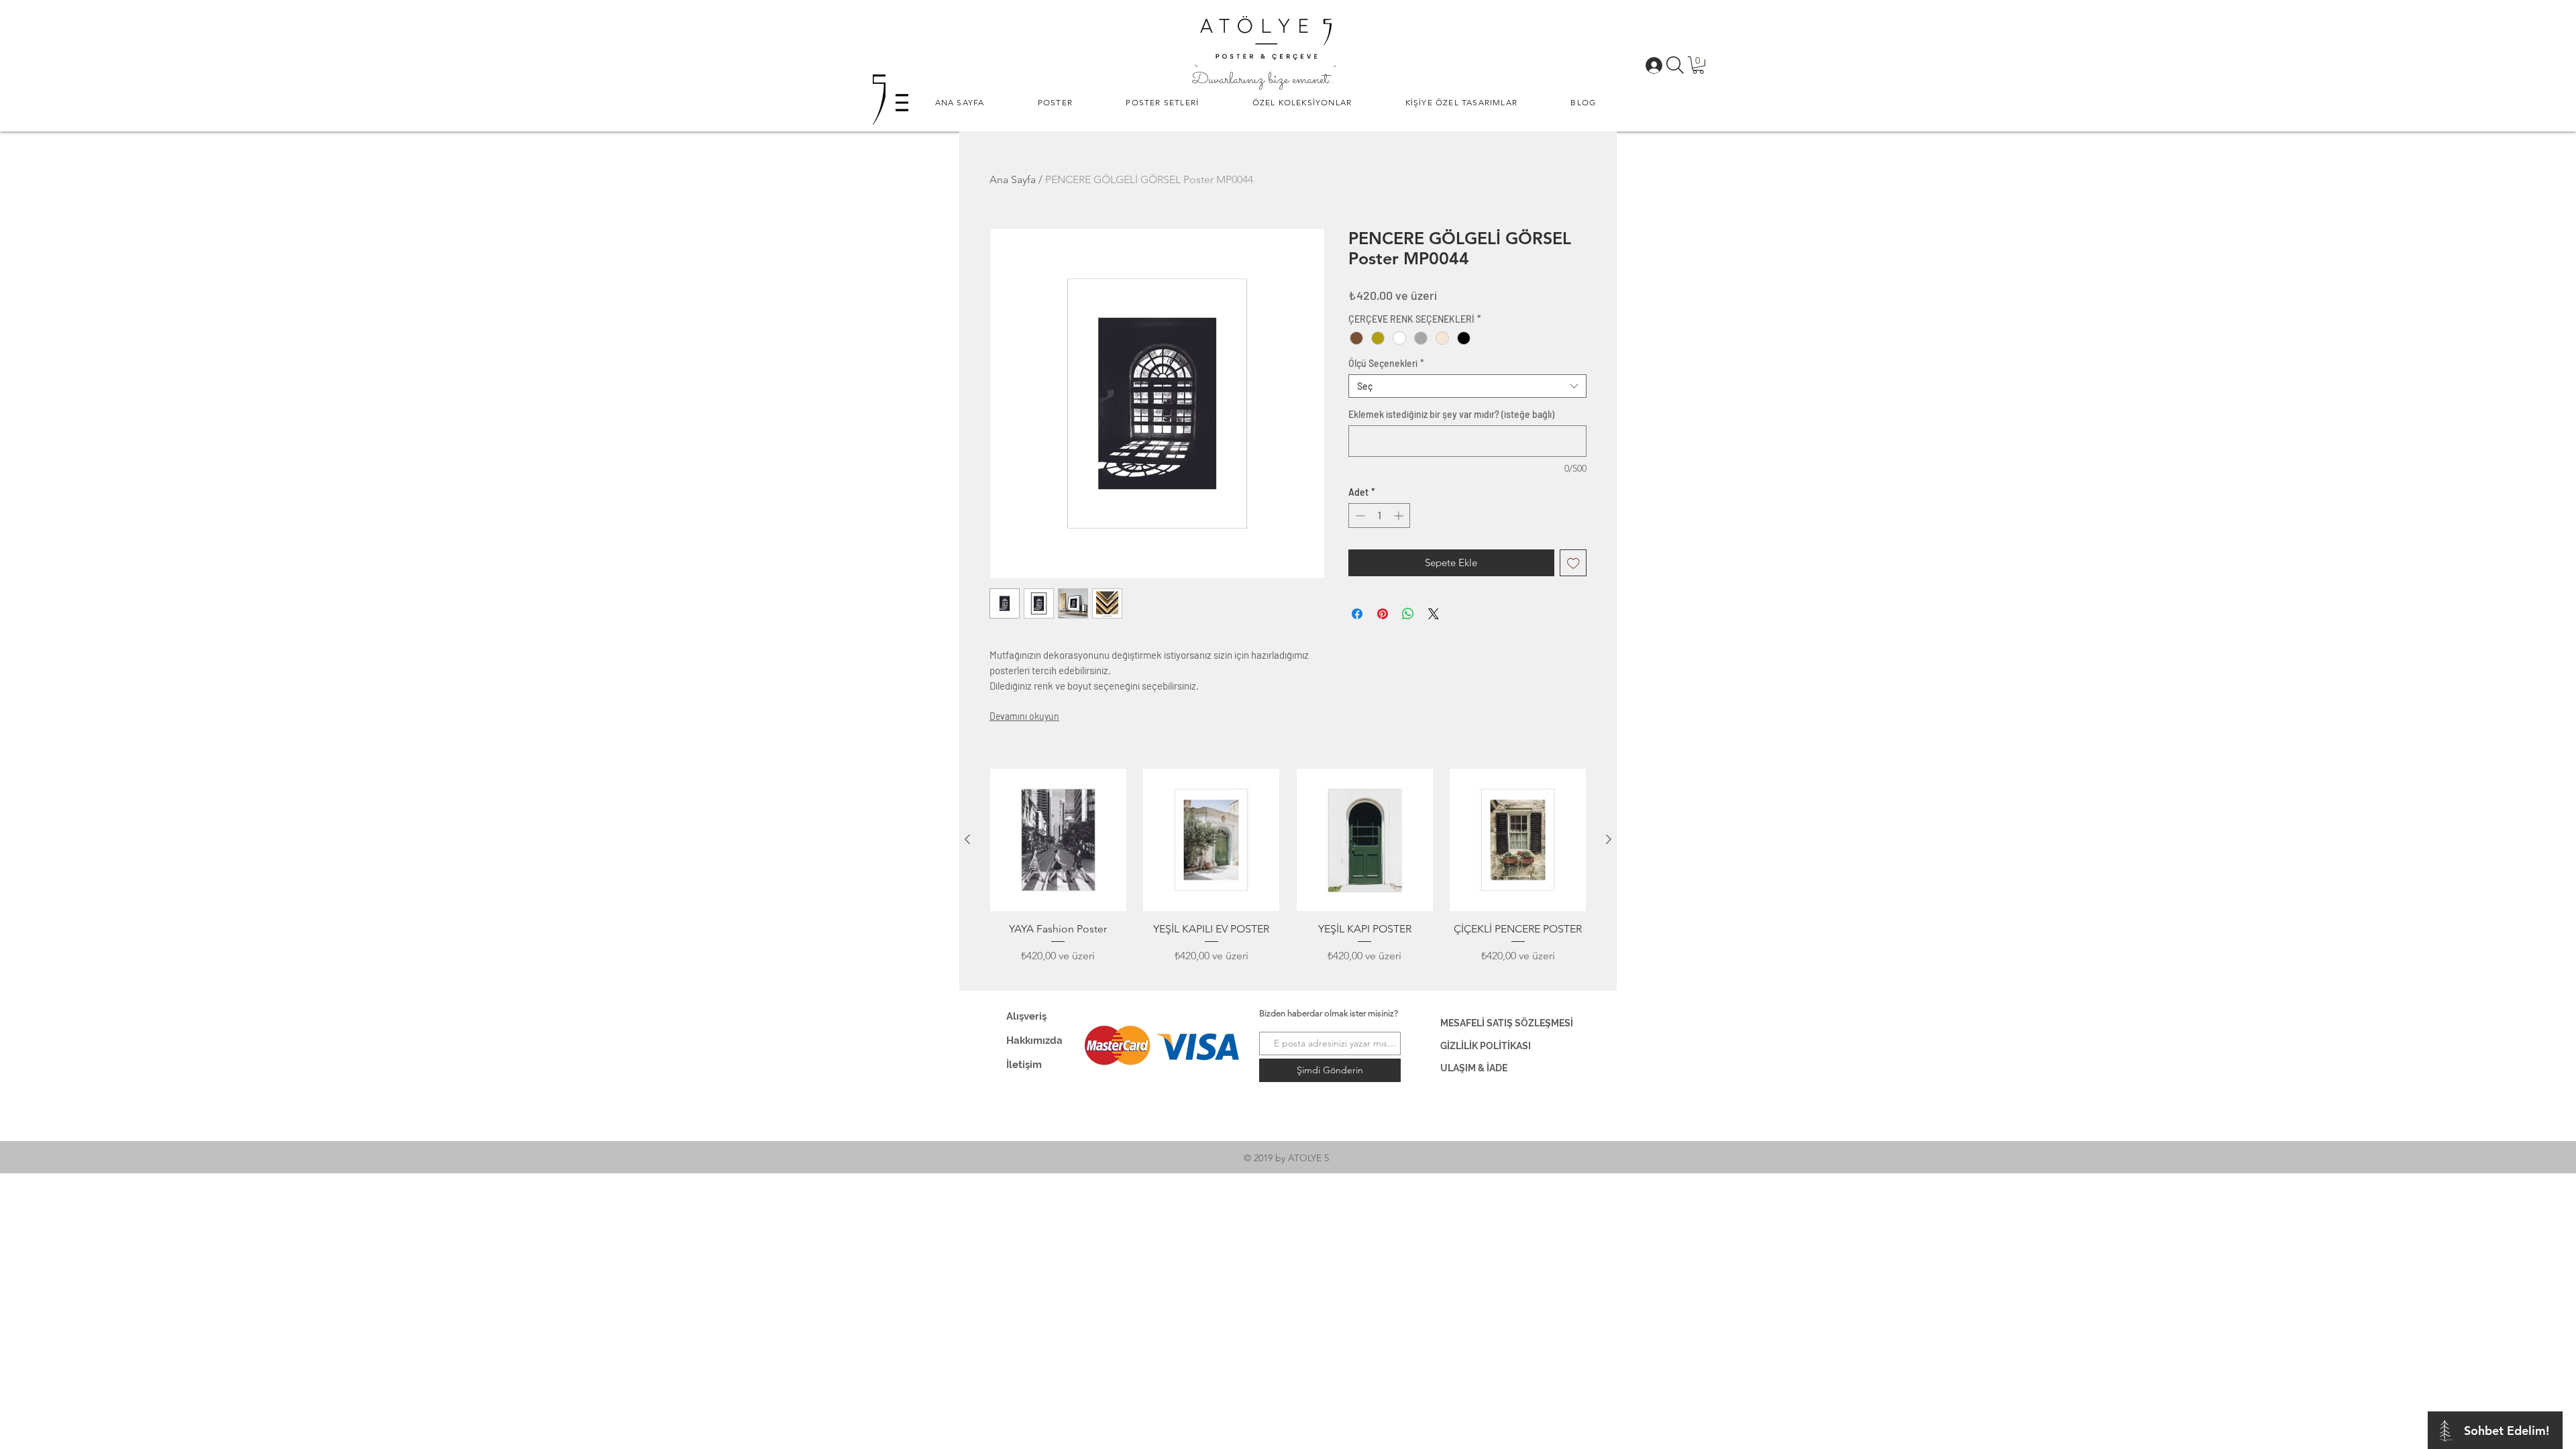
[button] (1055, 102)
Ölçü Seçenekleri (1386, 363)
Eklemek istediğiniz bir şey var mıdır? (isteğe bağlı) (1451, 414)
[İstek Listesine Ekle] (1573, 563)
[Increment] (1400, 516)
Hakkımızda (1034, 1040)
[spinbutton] (1379, 516)
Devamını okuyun (1024, 716)
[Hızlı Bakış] (1058, 840)
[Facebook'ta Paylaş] (1357, 614)
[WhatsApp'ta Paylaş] (1408, 614)
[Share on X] (1434, 614)
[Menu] (902, 102)
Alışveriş (1026, 1016)
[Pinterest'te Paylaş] (1383, 614)
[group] (1288, 874)
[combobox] (1467, 386)
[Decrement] (1359, 516)
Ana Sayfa (1013, 179)
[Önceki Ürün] (967, 839)
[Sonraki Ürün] (1609, 839)
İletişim (1024, 1065)
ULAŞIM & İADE (1474, 1068)
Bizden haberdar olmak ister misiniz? (1329, 1013)
